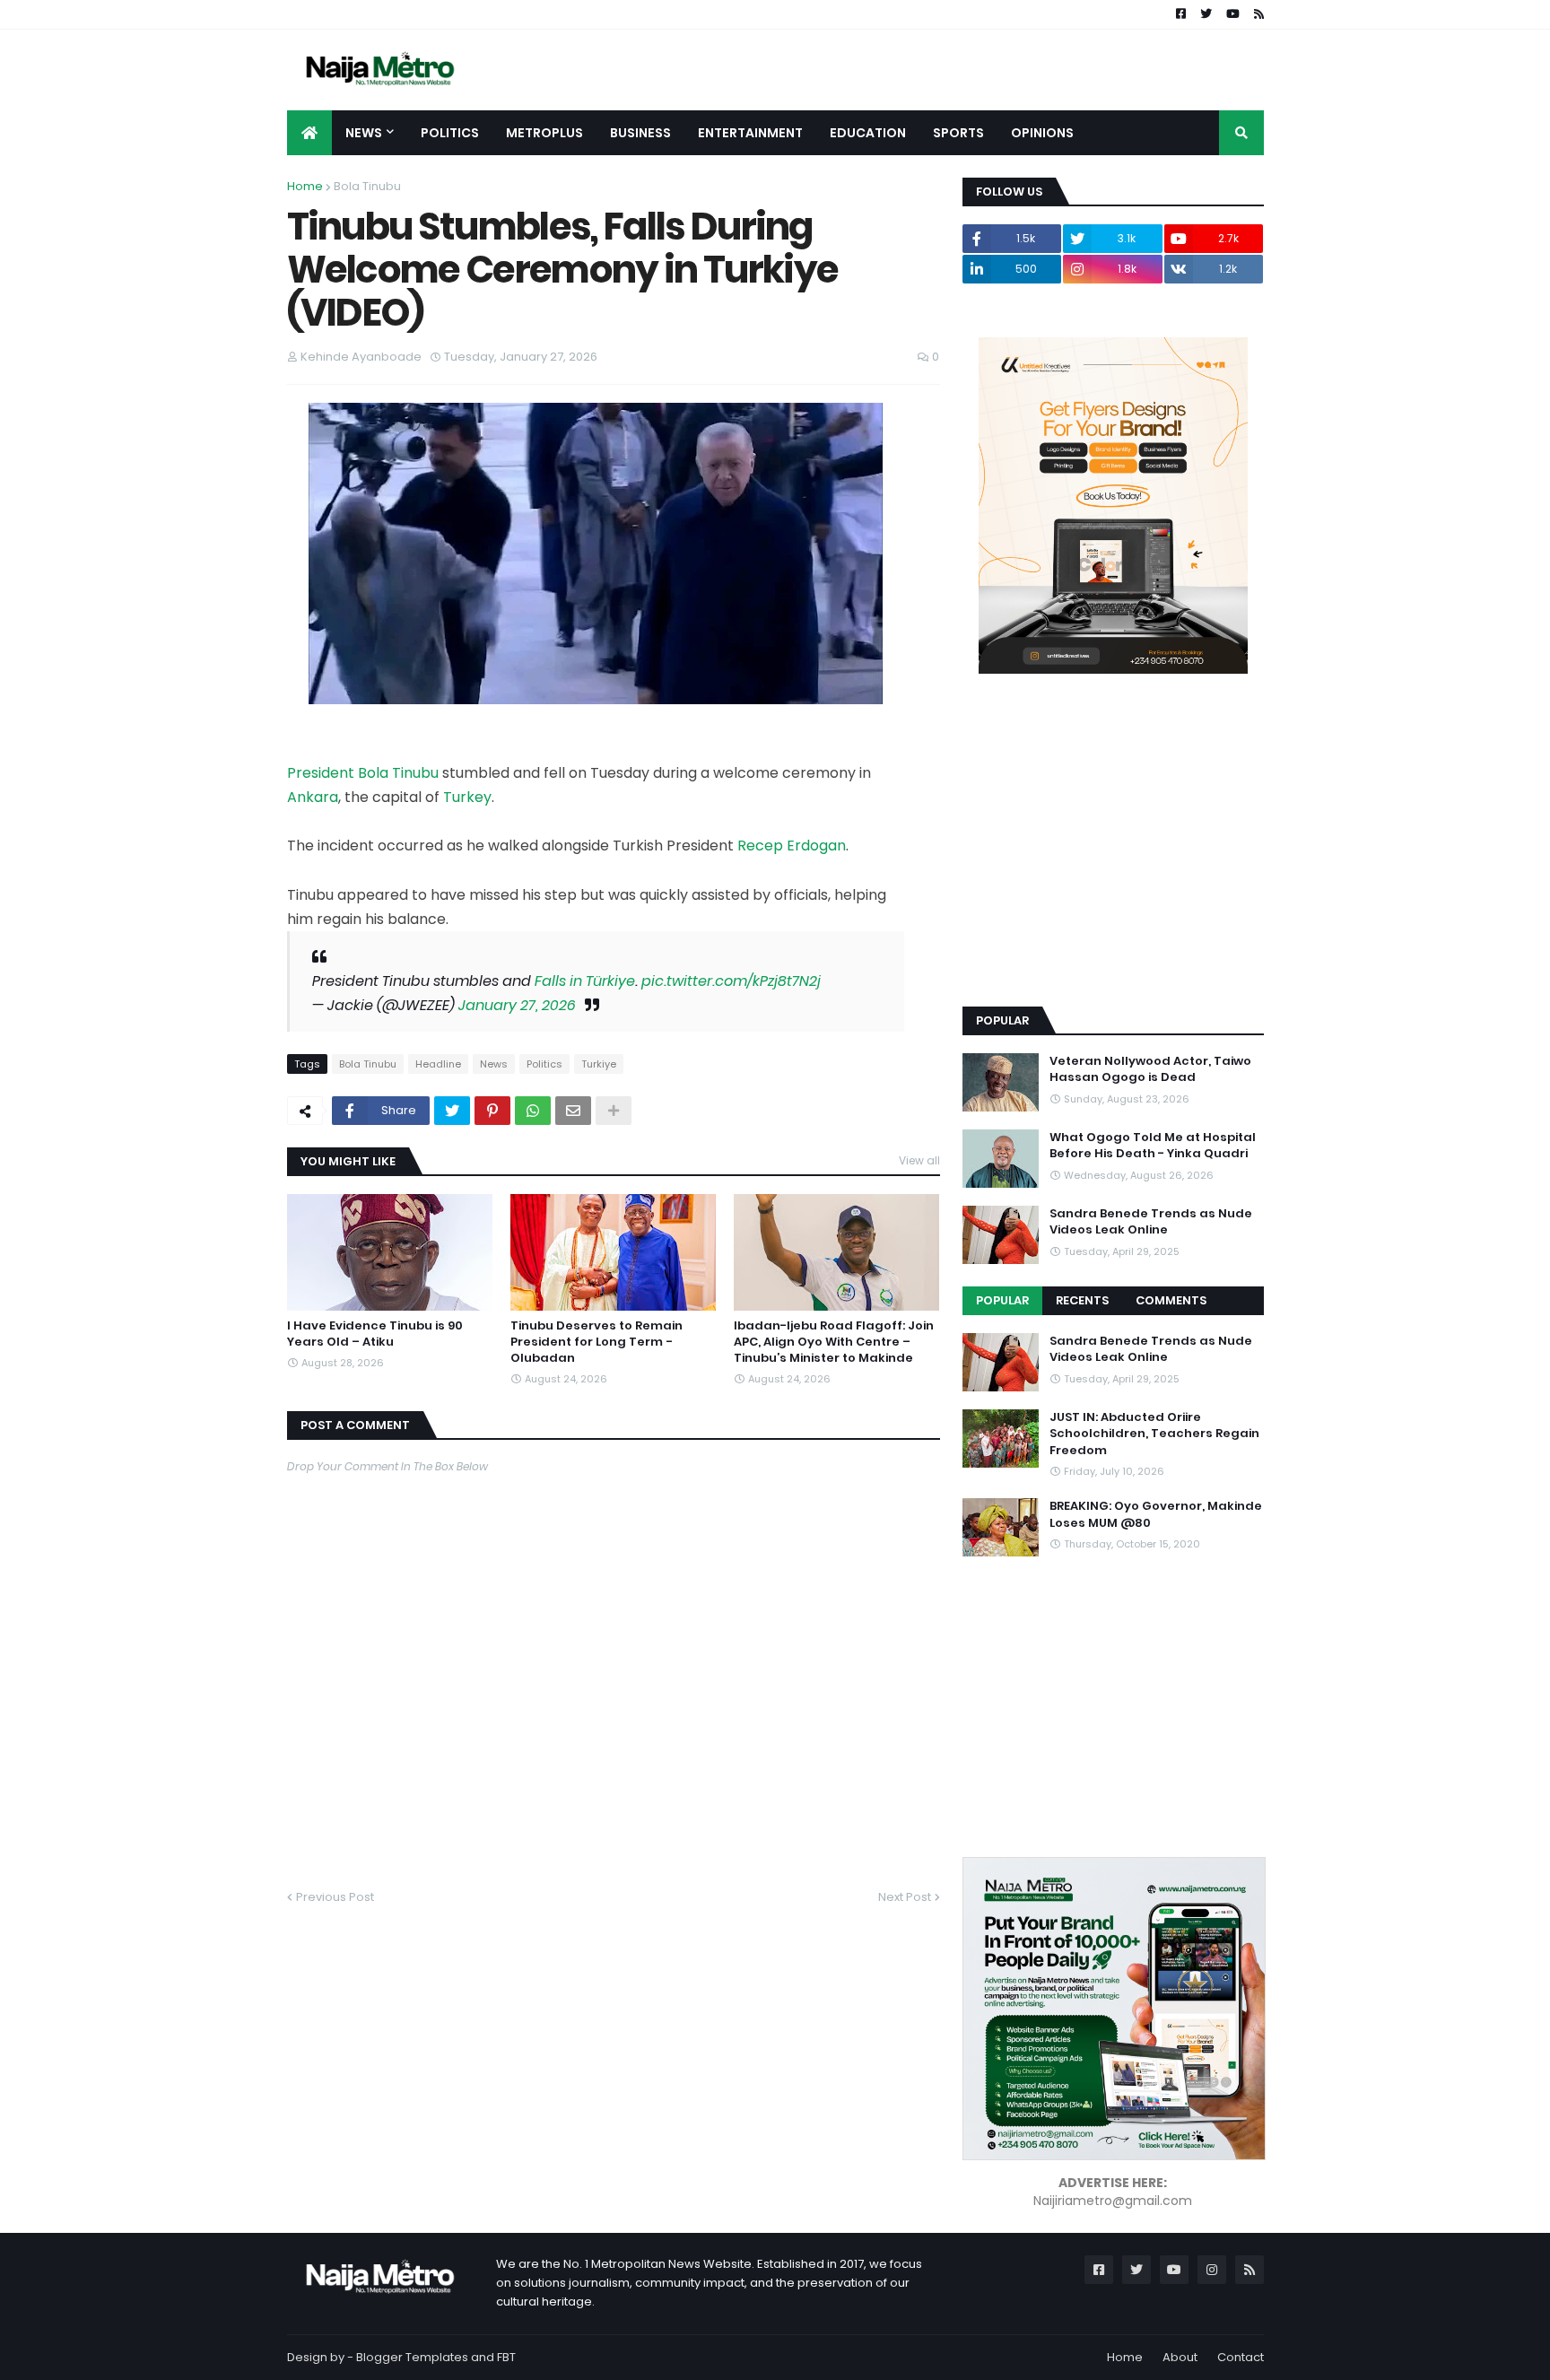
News (494, 1064)
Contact (1241, 2357)
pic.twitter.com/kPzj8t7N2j (731, 981)
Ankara (313, 797)
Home (305, 186)
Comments (1171, 1300)
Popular (1002, 1300)
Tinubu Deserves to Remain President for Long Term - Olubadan (596, 1342)
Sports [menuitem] (958, 133)
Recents (1082, 1300)
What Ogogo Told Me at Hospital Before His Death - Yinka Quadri (1153, 1146)
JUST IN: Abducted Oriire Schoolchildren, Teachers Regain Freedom (1154, 1434)
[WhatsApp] (533, 1111)
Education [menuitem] (868, 133)
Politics (544, 1064)
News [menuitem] (364, 133)
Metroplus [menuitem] (544, 133)
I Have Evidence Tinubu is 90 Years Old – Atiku (375, 1334)
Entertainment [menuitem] (750, 133)
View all (919, 1160)
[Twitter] (452, 1111)
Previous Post (335, 1897)
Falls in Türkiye (585, 981)
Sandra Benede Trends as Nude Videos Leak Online (1151, 1222)
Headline (438, 1064)
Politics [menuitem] (450, 133)
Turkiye (599, 1064)
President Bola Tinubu (363, 773)
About (1180, 2357)
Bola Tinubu (367, 186)
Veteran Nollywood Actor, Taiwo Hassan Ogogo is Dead (1150, 1069)
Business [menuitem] (640, 133)
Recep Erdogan (792, 846)
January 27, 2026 (517, 1005)
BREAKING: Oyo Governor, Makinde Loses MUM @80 (1156, 1514)
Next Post (905, 1897)
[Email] (573, 1111)
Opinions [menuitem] (1042, 133)
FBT (506, 2357)
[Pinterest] (492, 1111)
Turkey (467, 797)
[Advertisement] (1097, 867)
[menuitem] (309, 133)
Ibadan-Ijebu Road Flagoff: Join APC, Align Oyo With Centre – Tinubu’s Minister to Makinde (834, 1342)
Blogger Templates (412, 2357)
